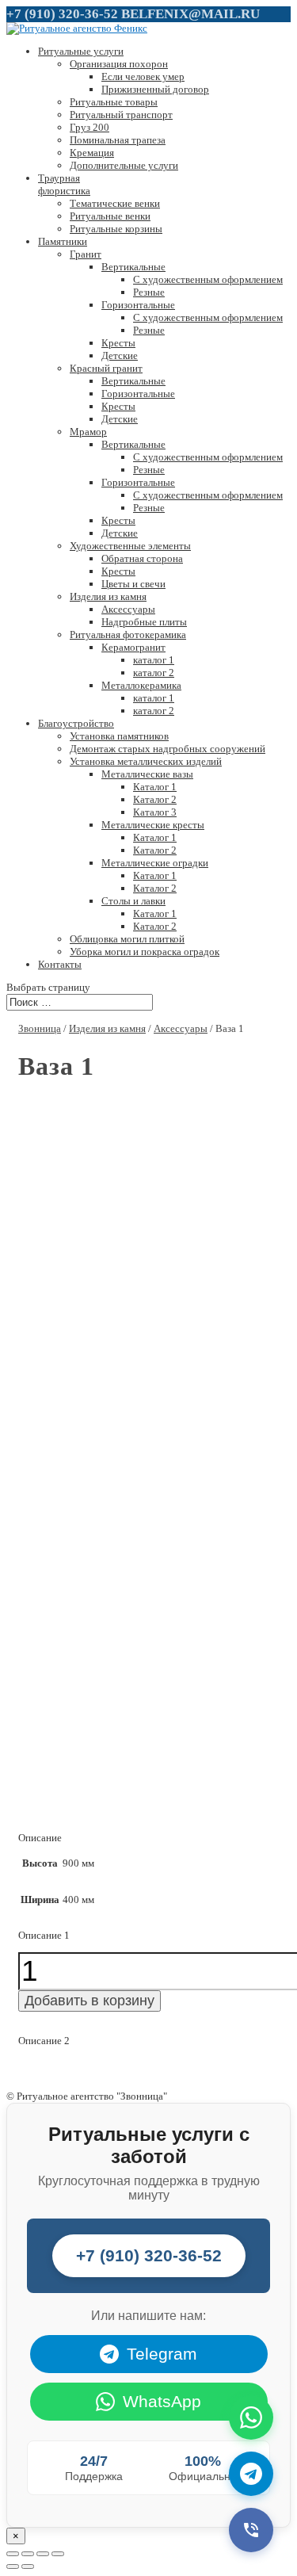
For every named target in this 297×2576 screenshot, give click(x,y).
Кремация (92, 153)
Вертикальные (133, 267)
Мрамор (88, 432)
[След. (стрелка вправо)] (28, 2566)
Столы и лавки (133, 901)
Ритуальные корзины (116, 229)
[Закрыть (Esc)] (13, 2554)
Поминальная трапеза (118, 140)
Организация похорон (119, 64)
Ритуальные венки (110, 216)
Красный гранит (106, 368)
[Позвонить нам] (251, 2530)
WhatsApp (162, 2401)
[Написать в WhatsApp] (251, 2417)
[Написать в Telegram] (251, 2474)
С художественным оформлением (208, 279)
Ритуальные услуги (81, 51)
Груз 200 (89, 127)
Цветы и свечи (133, 584)
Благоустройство (76, 723)
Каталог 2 (155, 799)
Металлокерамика (141, 685)
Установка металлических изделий (146, 761)
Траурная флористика (64, 184)
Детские (120, 355)
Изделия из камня (108, 596)
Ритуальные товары (114, 102)
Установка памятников (119, 736)
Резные (149, 292)
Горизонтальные (138, 305)
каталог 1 (154, 660)
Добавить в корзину (89, 2001)
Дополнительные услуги (124, 165)
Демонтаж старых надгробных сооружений (168, 749)
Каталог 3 (155, 812)
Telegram (162, 2354)
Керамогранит (133, 647)
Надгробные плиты (144, 622)
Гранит (86, 254)
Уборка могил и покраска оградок (145, 952)
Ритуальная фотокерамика (128, 634)
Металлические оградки (155, 863)
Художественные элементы (130, 546)
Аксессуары (128, 609)
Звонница (40, 1028)
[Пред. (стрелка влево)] (13, 2566)
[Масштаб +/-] (58, 2554)
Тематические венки (115, 203)
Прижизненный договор (155, 89)
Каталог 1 (155, 787)
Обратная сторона (142, 558)
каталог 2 (154, 673)
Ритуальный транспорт (121, 115)
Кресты (118, 343)
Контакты (60, 964)
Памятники (63, 241)
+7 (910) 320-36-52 (62, 14)
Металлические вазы (147, 774)
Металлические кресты (153, 825)
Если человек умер (143, 76)
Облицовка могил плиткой (127, 939)
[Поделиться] (28, 2554)
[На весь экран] (43, 2554)
